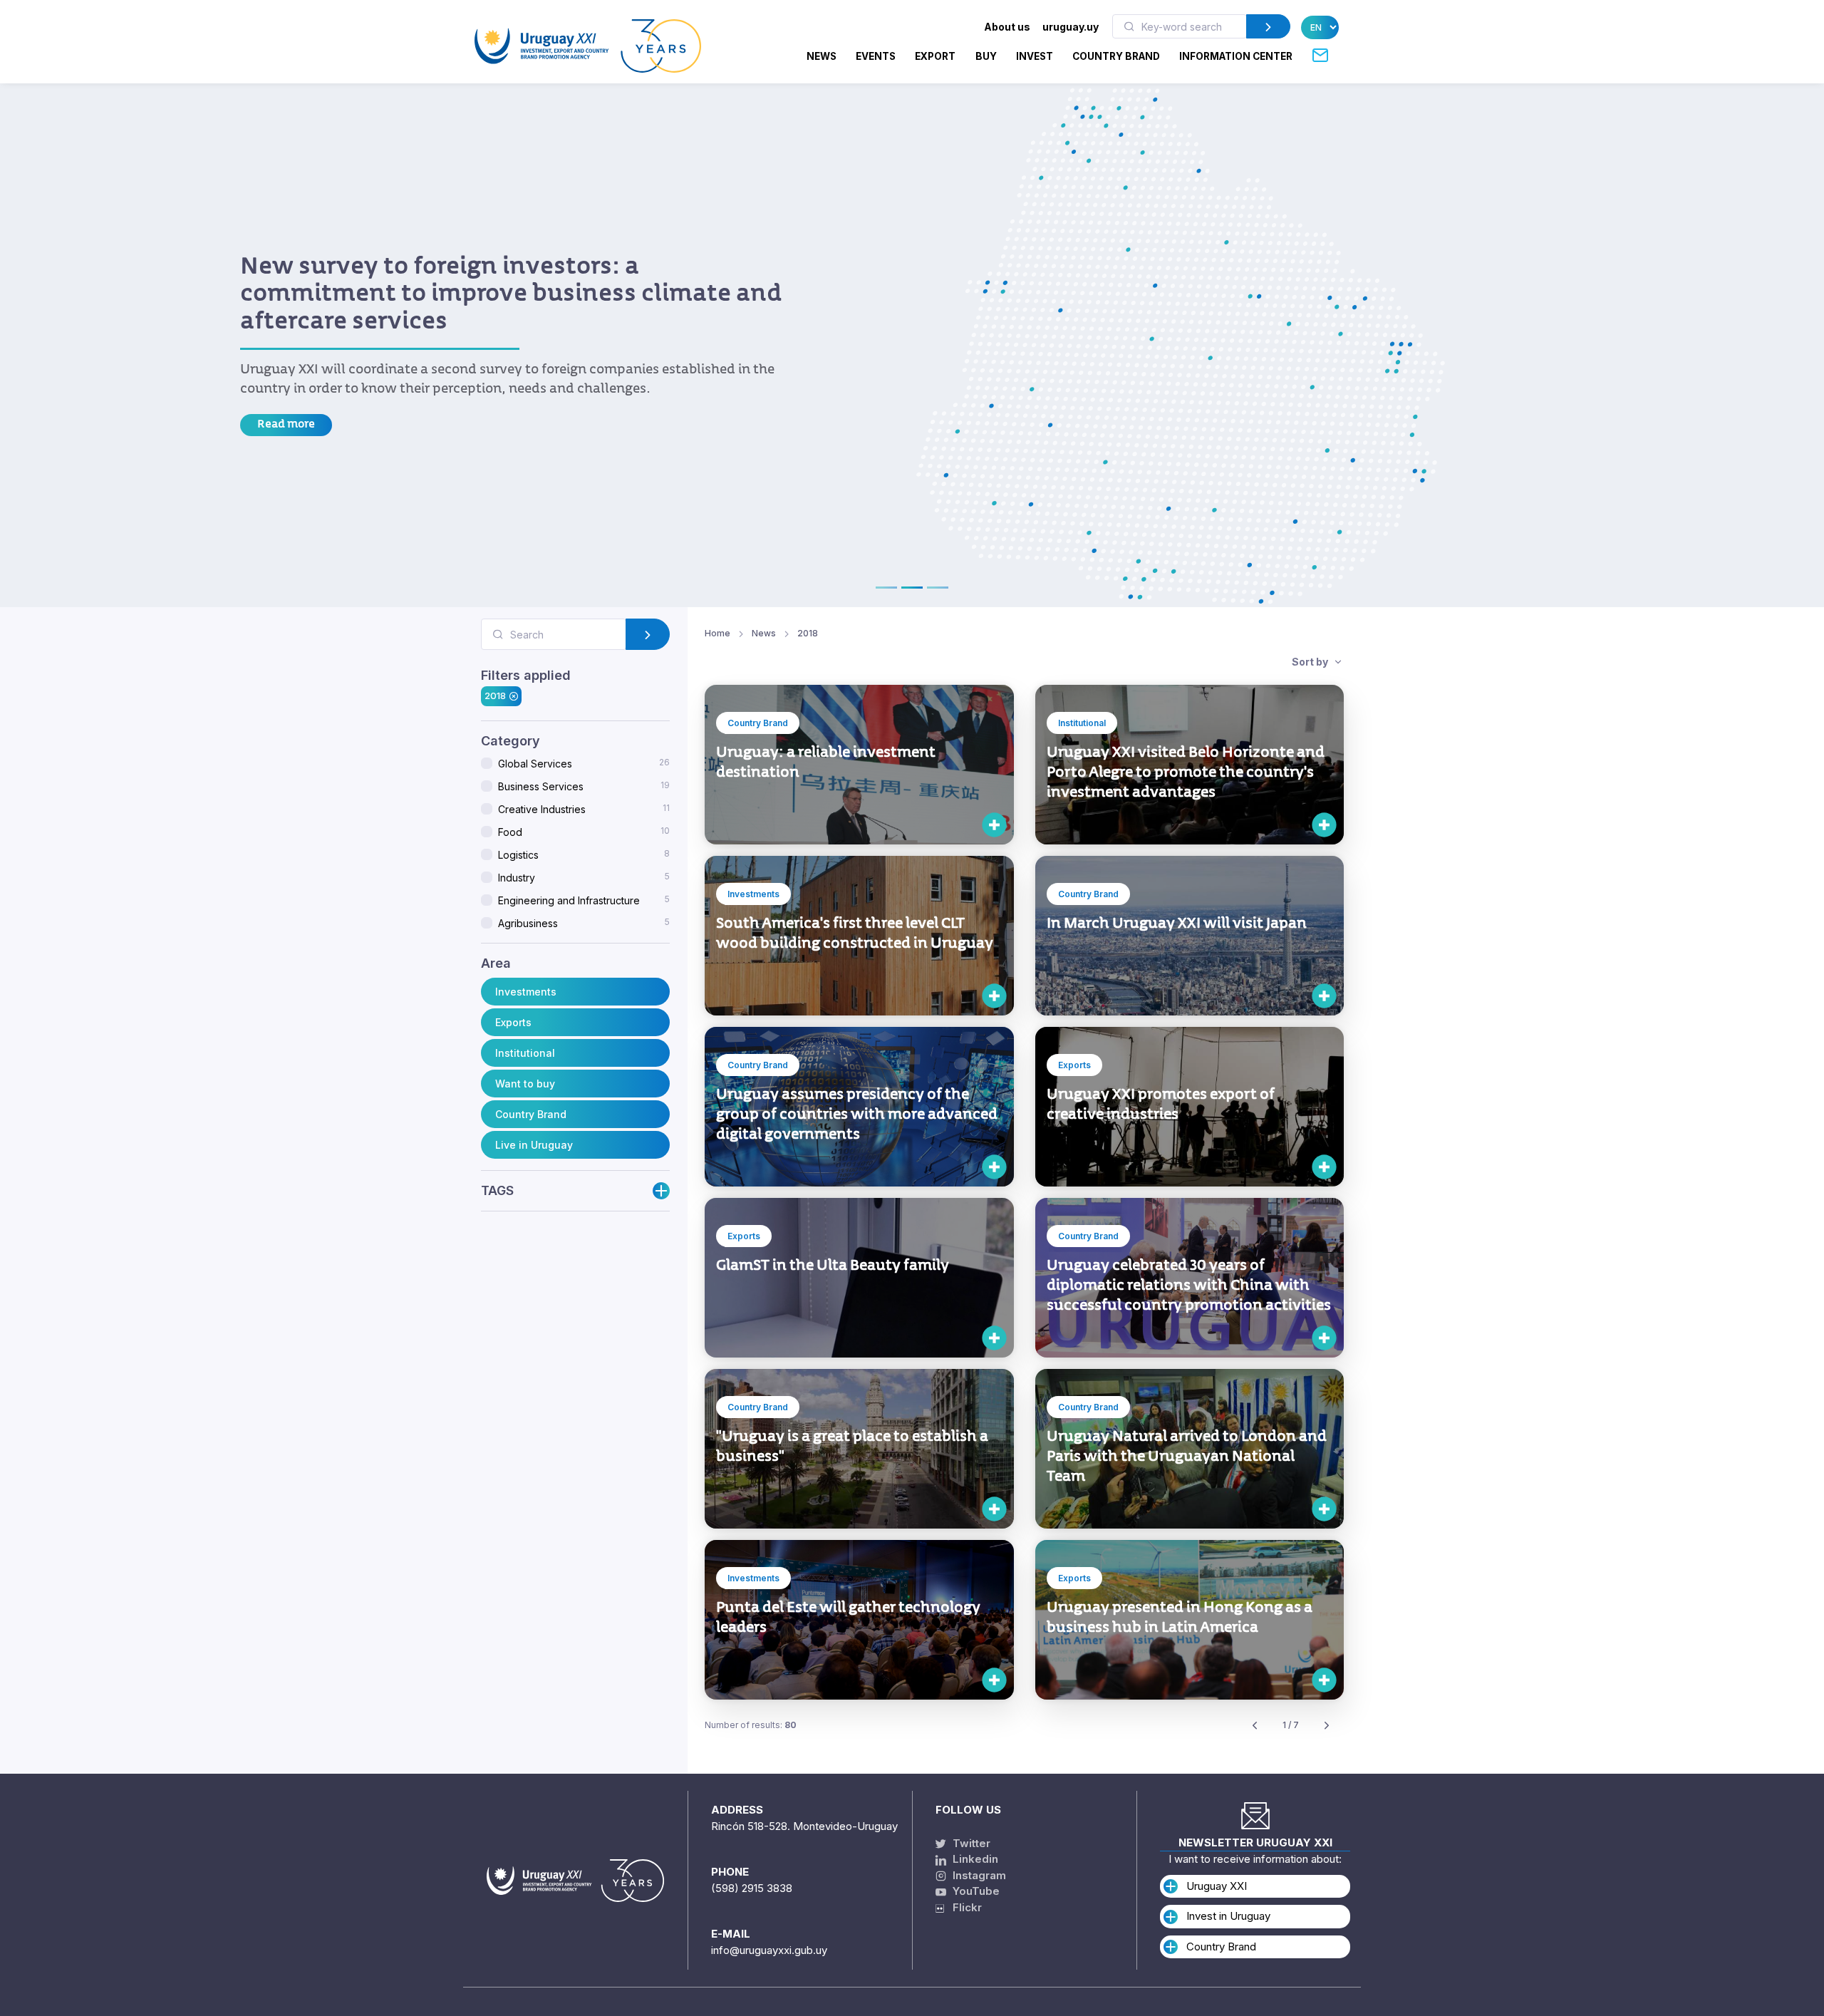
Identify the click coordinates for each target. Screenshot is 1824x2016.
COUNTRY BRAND (1116, 56)
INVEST (1035, 56)
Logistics (584, 854)
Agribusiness (584, 923)
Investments (526, 992)
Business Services (584, 786)
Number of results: (751, 1725)
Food (584, 832)
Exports (513, 1022)
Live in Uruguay (534, 1145)
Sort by (1311, 662)
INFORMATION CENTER (1236, 56)
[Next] (1327, 1726)
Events (876, 56)
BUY (986, 56)
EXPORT (935, 56)
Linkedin (974, 1859)
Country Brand (531, 1114)
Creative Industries (584, 809)
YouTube (975, 1891)
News (822, 56)
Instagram (978, 1875)
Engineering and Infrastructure (584, 900)
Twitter (970, 1843)
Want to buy (525, 1084)
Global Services (584, 763)
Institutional (525, 1053)
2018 (495, 696)
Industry (584, 877)
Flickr (963, 1907)
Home (717, 633)
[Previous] (1255, 1726)
